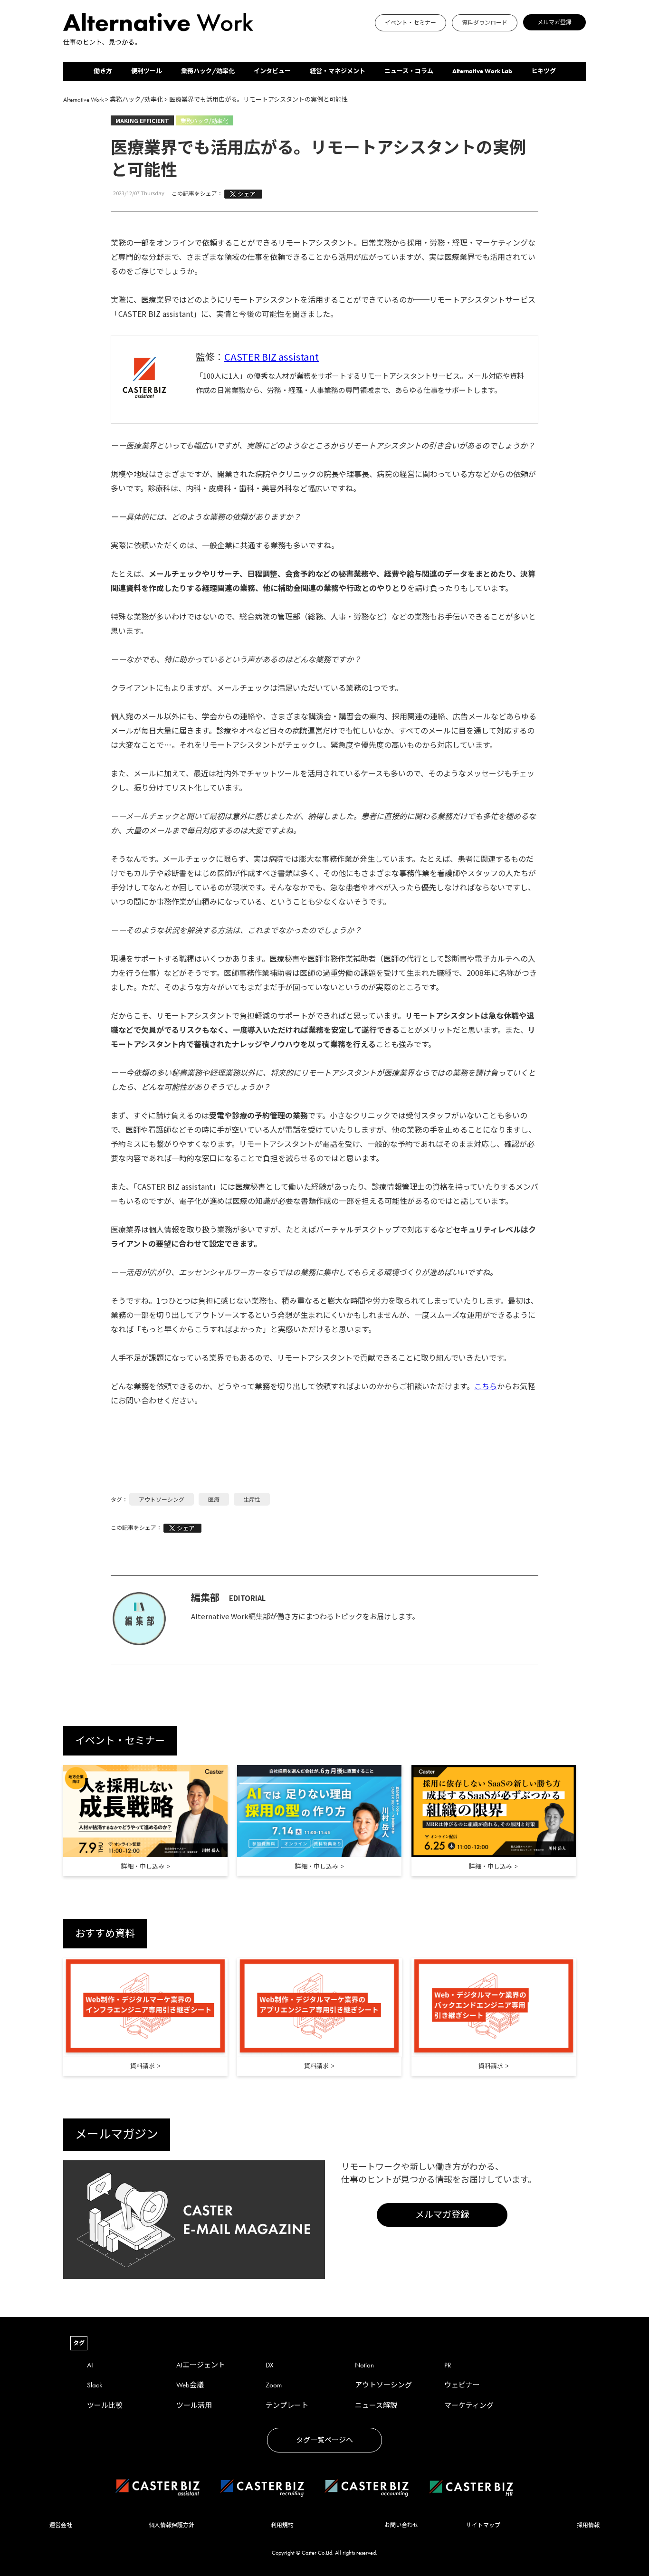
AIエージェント (201, 2365)
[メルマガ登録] (267, 41)
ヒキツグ (544, 71)
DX (270, 2365)
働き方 (103, 71)
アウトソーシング (162, 1499)
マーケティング (469, 2405)
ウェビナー (462, 2385)
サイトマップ (483, 2525)
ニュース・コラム (409, 71)
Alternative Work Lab (482, 71)
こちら (486, 1386)
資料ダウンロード (485, 23)
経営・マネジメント (338, 71)
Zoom (274, 2385)
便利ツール (147, 71)
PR (448, 2365)
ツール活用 (194, 2405)
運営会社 (61, 2525)
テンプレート (287, 2405)
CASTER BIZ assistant (272, 357)
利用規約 (282, 2525)
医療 (214, 1499)
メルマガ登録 (554, 22)
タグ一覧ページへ (324, 2440)
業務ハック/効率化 (208, 71)
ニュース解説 (376, 2405)
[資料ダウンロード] (262, 41)
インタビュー (272, 71)
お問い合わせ (401, 2525)
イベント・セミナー (410, 23)
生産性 (252, 1499)
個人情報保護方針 (172, 2525)
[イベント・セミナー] (256, 41)
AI (90, 2365)
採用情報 (588, 2525)
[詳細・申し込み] (145, 1811)
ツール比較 (105, 2405)
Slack (95, 2385)
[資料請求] (145, 2007)
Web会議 (190, 2385)
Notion (364, 2365)
